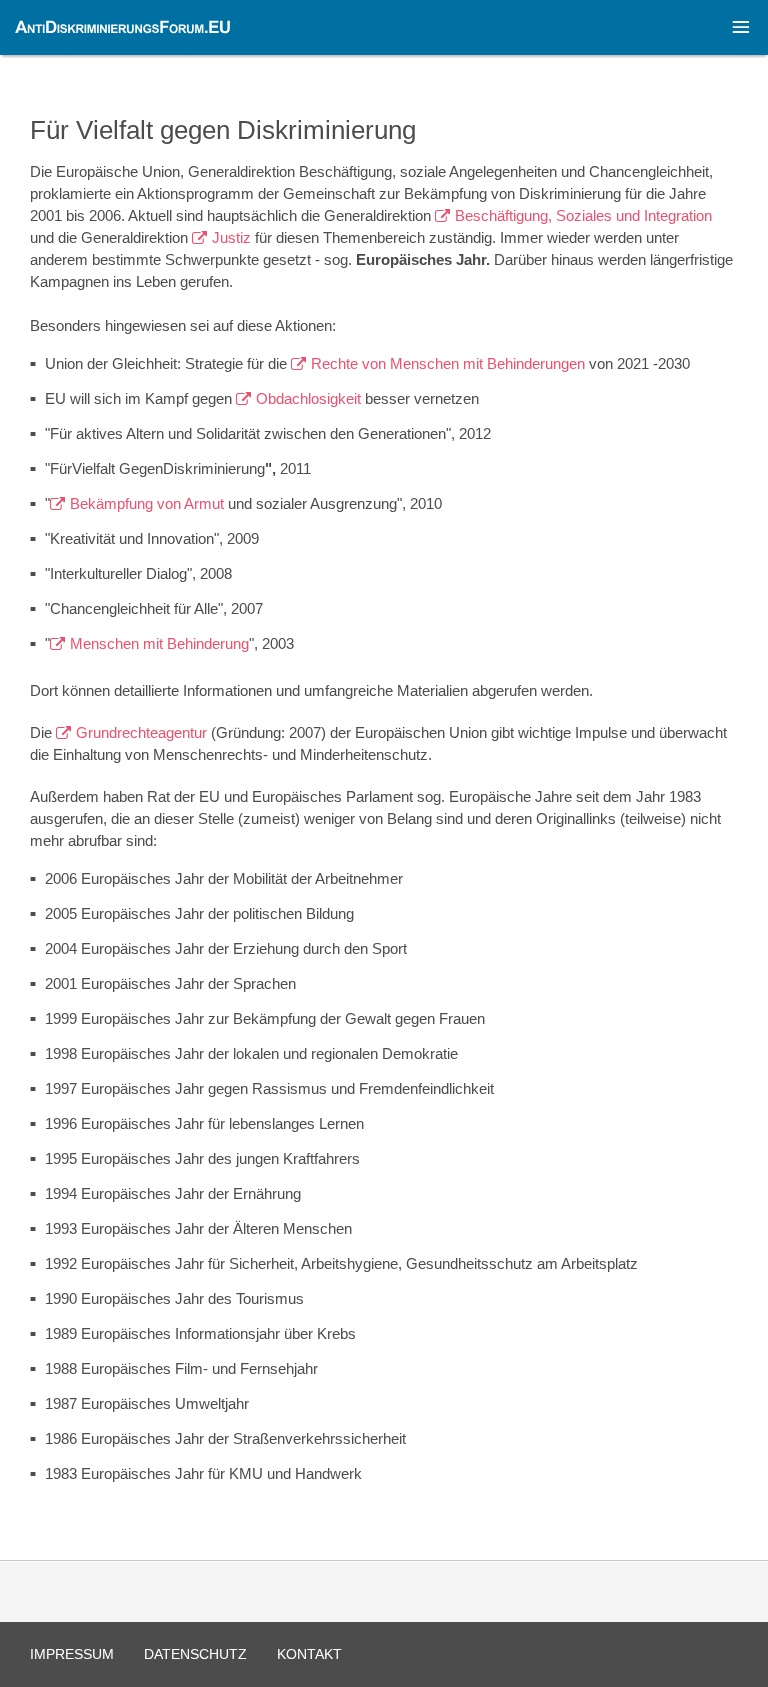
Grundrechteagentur (141, 732)
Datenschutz (195, 1654)
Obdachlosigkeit (308, 398)
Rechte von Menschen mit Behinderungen (448, 363)
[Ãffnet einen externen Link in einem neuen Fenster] (190, 237)
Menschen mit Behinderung (159, 643)
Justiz (231, 237)
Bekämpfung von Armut (149, 503)
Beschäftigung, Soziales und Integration (583, 215)
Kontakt (309, 1654)
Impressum (72, 1654)
